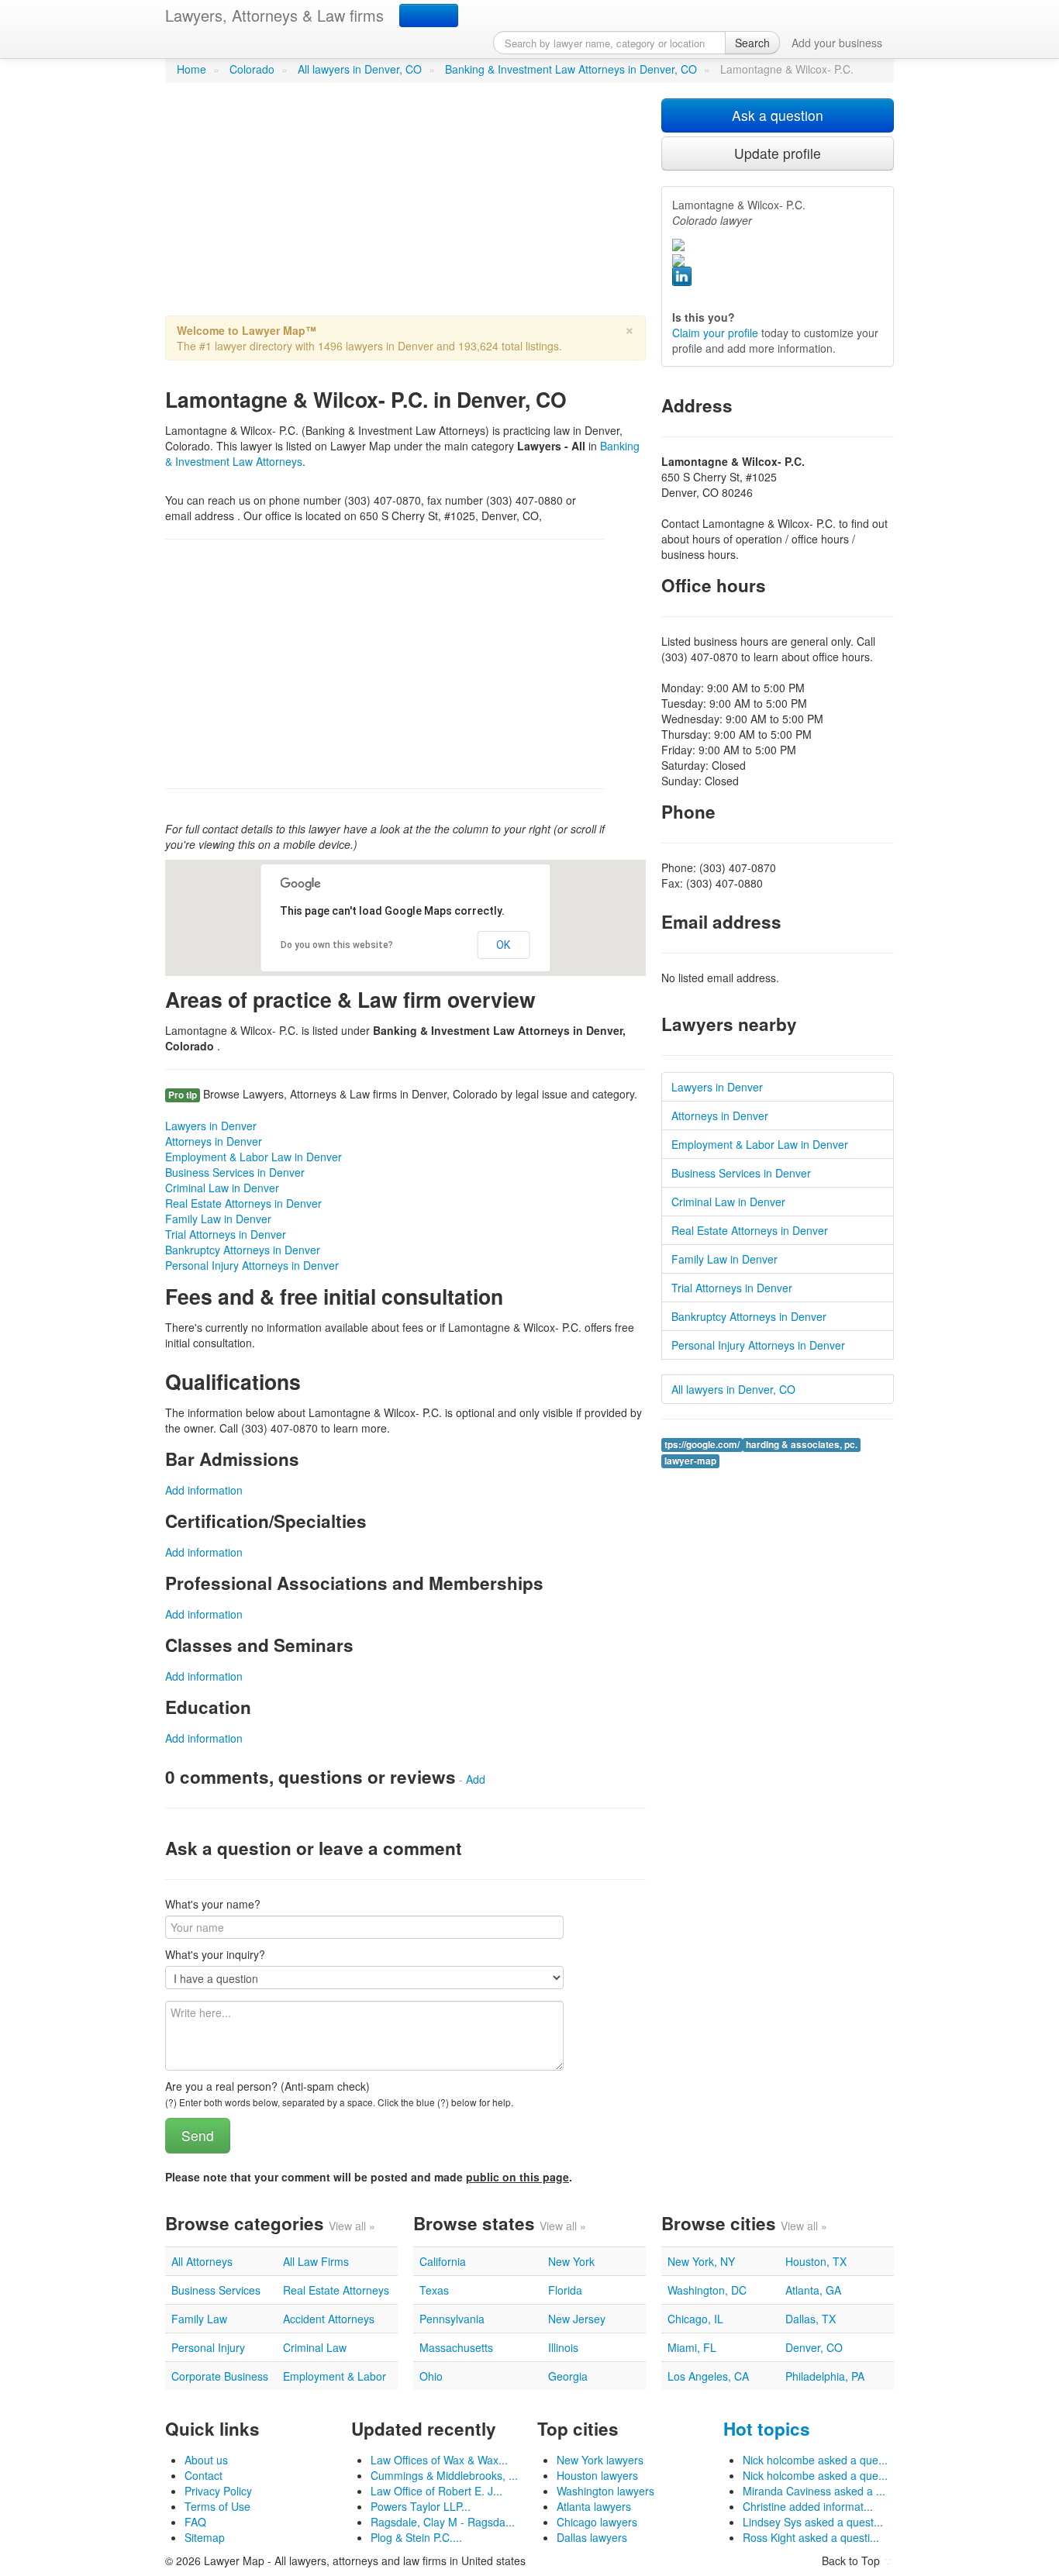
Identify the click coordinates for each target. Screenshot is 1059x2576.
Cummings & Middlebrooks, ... (444, 2475)
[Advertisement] (405, 207)
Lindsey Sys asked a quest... (813, 2522)
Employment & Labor (335, 2376)
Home (191, 69)
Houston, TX (816, 2261)
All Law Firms (316, 2261)
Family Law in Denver (218, 1219)
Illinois (563, 2347)
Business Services (216, 2290)
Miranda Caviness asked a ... (814, 2491)
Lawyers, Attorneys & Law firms (274, 15)
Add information (204, 1490)
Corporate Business (220, 2376)
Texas (434, 2290)
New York (571, 2261)
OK (503, 945)
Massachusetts (456, 2347)
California (443, 2261)
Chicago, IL (695, 2319)
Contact (204, 2475)
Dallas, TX (811, 2319)
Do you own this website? (337, 945)
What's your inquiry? (215, 1954)
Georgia (568, 2376)
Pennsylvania (452, 2319)
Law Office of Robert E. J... (436, 2491)
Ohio (431, 2376)
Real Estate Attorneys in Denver (243, 1203)
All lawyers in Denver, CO (360, 69)
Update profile (778, 153)
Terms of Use (217, 2506)
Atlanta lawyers (594, 2506)
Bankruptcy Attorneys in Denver (243, 1250)
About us (206, 2460)
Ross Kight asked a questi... (811, 2537)
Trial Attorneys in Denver (226, 1234)
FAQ (195, 2522)
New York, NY (701, 2261)
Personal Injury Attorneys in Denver (252, 1265)
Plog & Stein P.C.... (416, 2537)
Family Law (199, 2319)
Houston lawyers (597, 2475)
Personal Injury (208, 2347)
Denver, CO (814, 2347)
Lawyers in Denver (211, 1126)
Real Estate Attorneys (336, 2290)
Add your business (837, 43)
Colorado (252, 69)
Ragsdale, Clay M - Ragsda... (443, 2522)
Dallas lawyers (592, 2537)
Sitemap (205, 2537)
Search (752, 43)
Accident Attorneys (329, 2319)
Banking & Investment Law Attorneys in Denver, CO (571, 69)
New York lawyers (600, 2460)
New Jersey (577, 2319)
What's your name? (213, 1904)
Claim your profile (715, 333)
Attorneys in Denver (214, 1141)
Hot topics (767, 2429)
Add (476, 1779)
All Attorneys (202, 2261)
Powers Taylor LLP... (421, 2506)
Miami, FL (692, 2347)
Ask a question (778, 115)
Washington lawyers (605, 2491)
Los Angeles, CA (708, 2376)
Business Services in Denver (235, 1172)
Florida (565, 2290)
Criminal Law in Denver (222, 1188)
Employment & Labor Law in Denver (254, 1157)
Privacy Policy (218, 2491)
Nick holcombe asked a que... (815, 2460)
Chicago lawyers (597, 2522)
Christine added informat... (808, 2506)
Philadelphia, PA (825, 2376)
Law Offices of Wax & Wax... (439, 2460)
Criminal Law (315, 2347)
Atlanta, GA (813, 2290)
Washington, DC (707, 2290)
